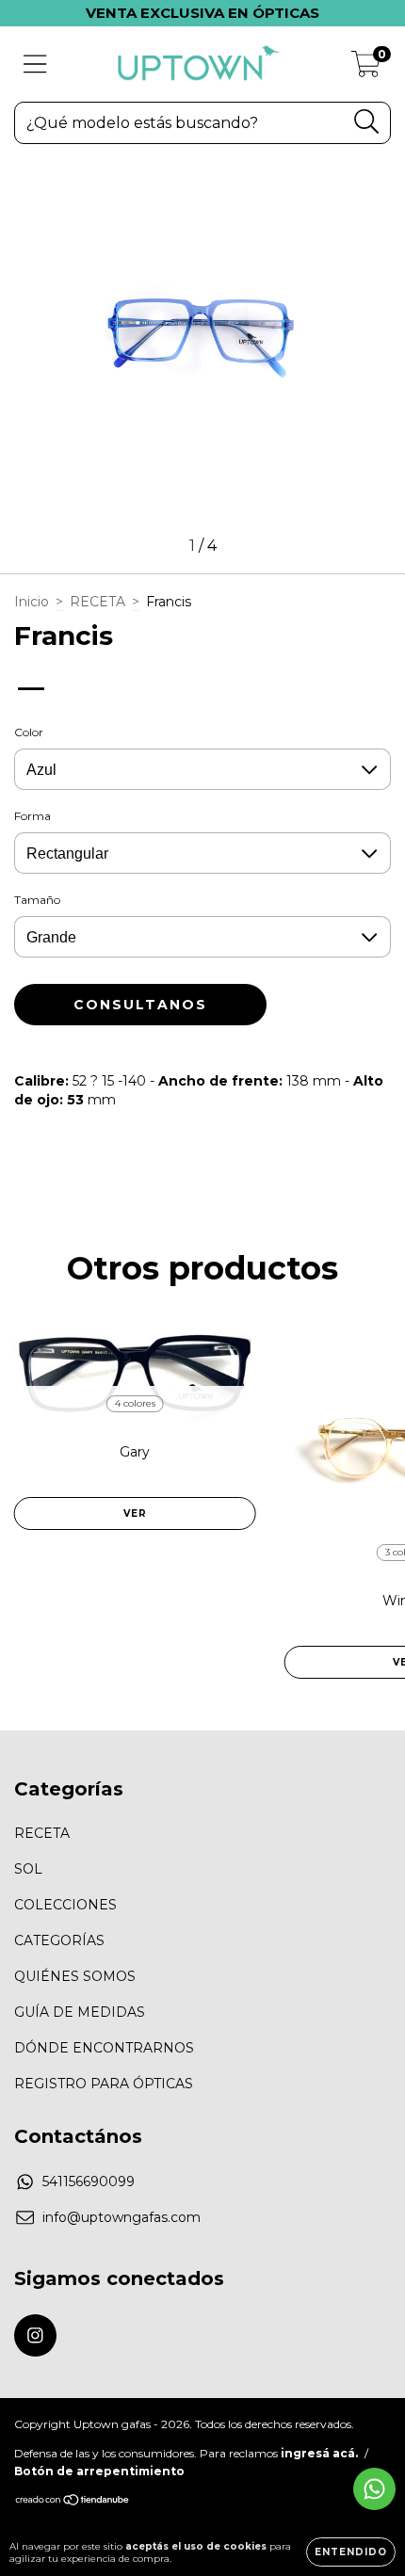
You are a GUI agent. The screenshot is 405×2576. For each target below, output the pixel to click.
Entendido (351, 2552)
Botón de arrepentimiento (99, 2471)
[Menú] (35, 64)
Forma (32, 816)
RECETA (97, 602)
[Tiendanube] (73, 2502)
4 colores (135, 1403)
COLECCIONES (65, 1905)
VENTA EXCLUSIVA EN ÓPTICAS (202, 13)
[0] (366, 69)
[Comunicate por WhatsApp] (374, 2489)
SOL (28, 1869)
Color (29, 732)
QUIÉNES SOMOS (75, 1976)
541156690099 (89, 2182)
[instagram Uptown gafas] (35, 2335)
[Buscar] (367, 122)
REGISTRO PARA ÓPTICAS (104, 2084)
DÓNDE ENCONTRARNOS (104, 2048)
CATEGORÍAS (59, 1940)
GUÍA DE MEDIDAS (80, 2012)
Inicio (32, 602)
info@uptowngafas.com (121, 2217)
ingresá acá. (319, 2453)
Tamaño (37, 900)
